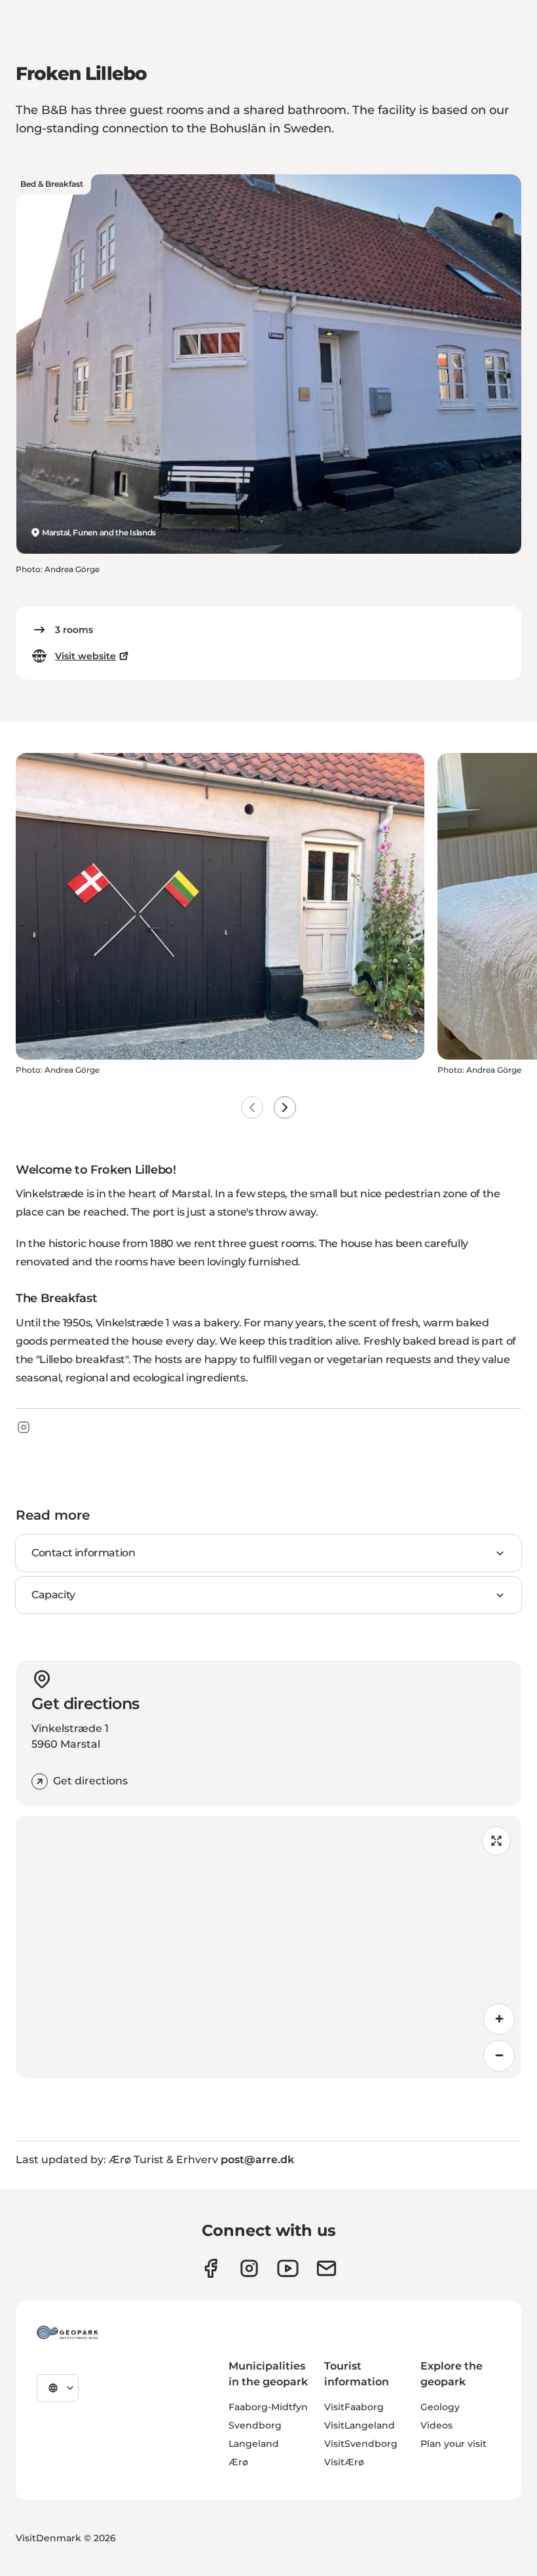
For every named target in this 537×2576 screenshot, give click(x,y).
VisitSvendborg (361, 2444)
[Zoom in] (499, 2019)
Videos (436, 2425)
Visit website (85, 656)
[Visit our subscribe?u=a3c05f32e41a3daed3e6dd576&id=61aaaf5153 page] (326, 2268)
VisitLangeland (360, 2425)
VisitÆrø (344, 2462)
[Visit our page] (249, 2268)
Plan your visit (454, 2444)
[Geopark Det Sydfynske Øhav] (67, 2332)
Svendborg (255, 2425)
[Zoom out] (499, 2056)
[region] (268, 1947)
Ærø (238, 2462)
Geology (440, 2407)
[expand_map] (496, 1841)
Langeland (254, 2444)
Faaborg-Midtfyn (268, 2407)
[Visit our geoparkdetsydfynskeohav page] (211, 2268)
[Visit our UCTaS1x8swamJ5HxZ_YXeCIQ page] (288, 2268)
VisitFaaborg (354, 2407)
